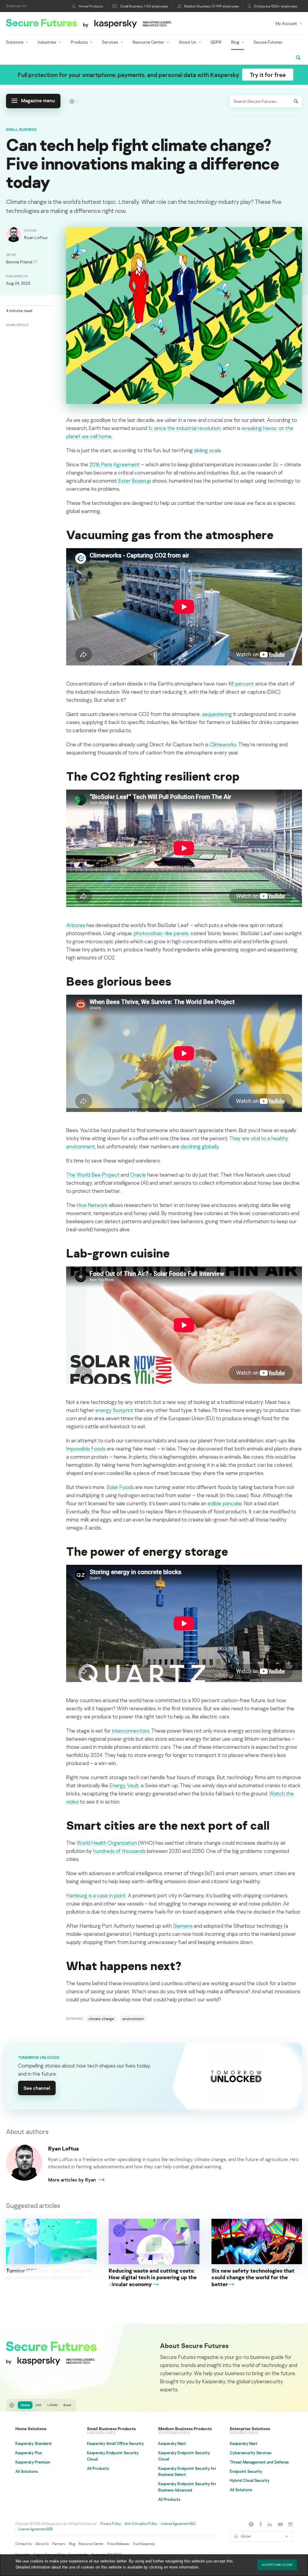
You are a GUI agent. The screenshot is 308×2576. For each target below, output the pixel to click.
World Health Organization (107, 1843)
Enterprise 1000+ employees (276, 6)
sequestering (217, 714)
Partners (59, 2544)
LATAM (52, 2405)
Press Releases (118, 2544)
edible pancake (225, 1503)
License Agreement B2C (178, 2524)
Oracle (138, 1174)
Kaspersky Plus (29, 2453)
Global (25, 2405)
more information (184, 2567)
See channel (37, 2088)
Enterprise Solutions (250, 2429)
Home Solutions (31, 2429)
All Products (98, 2468)
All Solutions (26, 2471)
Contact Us (23, 2544)
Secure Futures (268, 42)
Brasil (67, 2405)
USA (38, 2405)
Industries (47, 42)
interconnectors (131, 1730)
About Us (187, 42)
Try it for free (268, 75)
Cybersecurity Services (251, 2453)
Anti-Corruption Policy (141, 2524)
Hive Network (92, 1205)
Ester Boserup (135, 481)
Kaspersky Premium (33, 2462)
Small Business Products (111, 2429)
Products (79, 42)
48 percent (241, 683)
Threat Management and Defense (259, 2462)
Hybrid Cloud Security (250, 2480)
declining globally (200, 1146)
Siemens (183, 1926)
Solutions (15, 42)
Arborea (76, 925)
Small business (21, 129)
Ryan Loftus (63, 2148)
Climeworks (223, 744)
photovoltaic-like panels (161, 933)
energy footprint (114, 1410)
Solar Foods (120, 1487)
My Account (286, 23)
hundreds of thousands (119, 1851)
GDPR (216, 42)
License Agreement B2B (35, 2529)
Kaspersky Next (172, 2443)
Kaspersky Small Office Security (115, 2443)
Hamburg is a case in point (96, 1895)
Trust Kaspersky (144, 2544)
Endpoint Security (246, 2471)
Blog (235, 42)
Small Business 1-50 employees (144, 6)
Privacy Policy (111, 2524)
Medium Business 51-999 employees (212, 6)
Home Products (91, 6)
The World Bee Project (93, 1174)
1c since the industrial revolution (184, 428)
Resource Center (148, 42)
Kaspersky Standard (33, 2443)
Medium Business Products (185, 2429)
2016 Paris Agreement (114, 464)
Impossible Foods (86, 1448)
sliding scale (208, 450)
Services (110, 42)
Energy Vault (124, 1785)
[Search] (296, 101)
